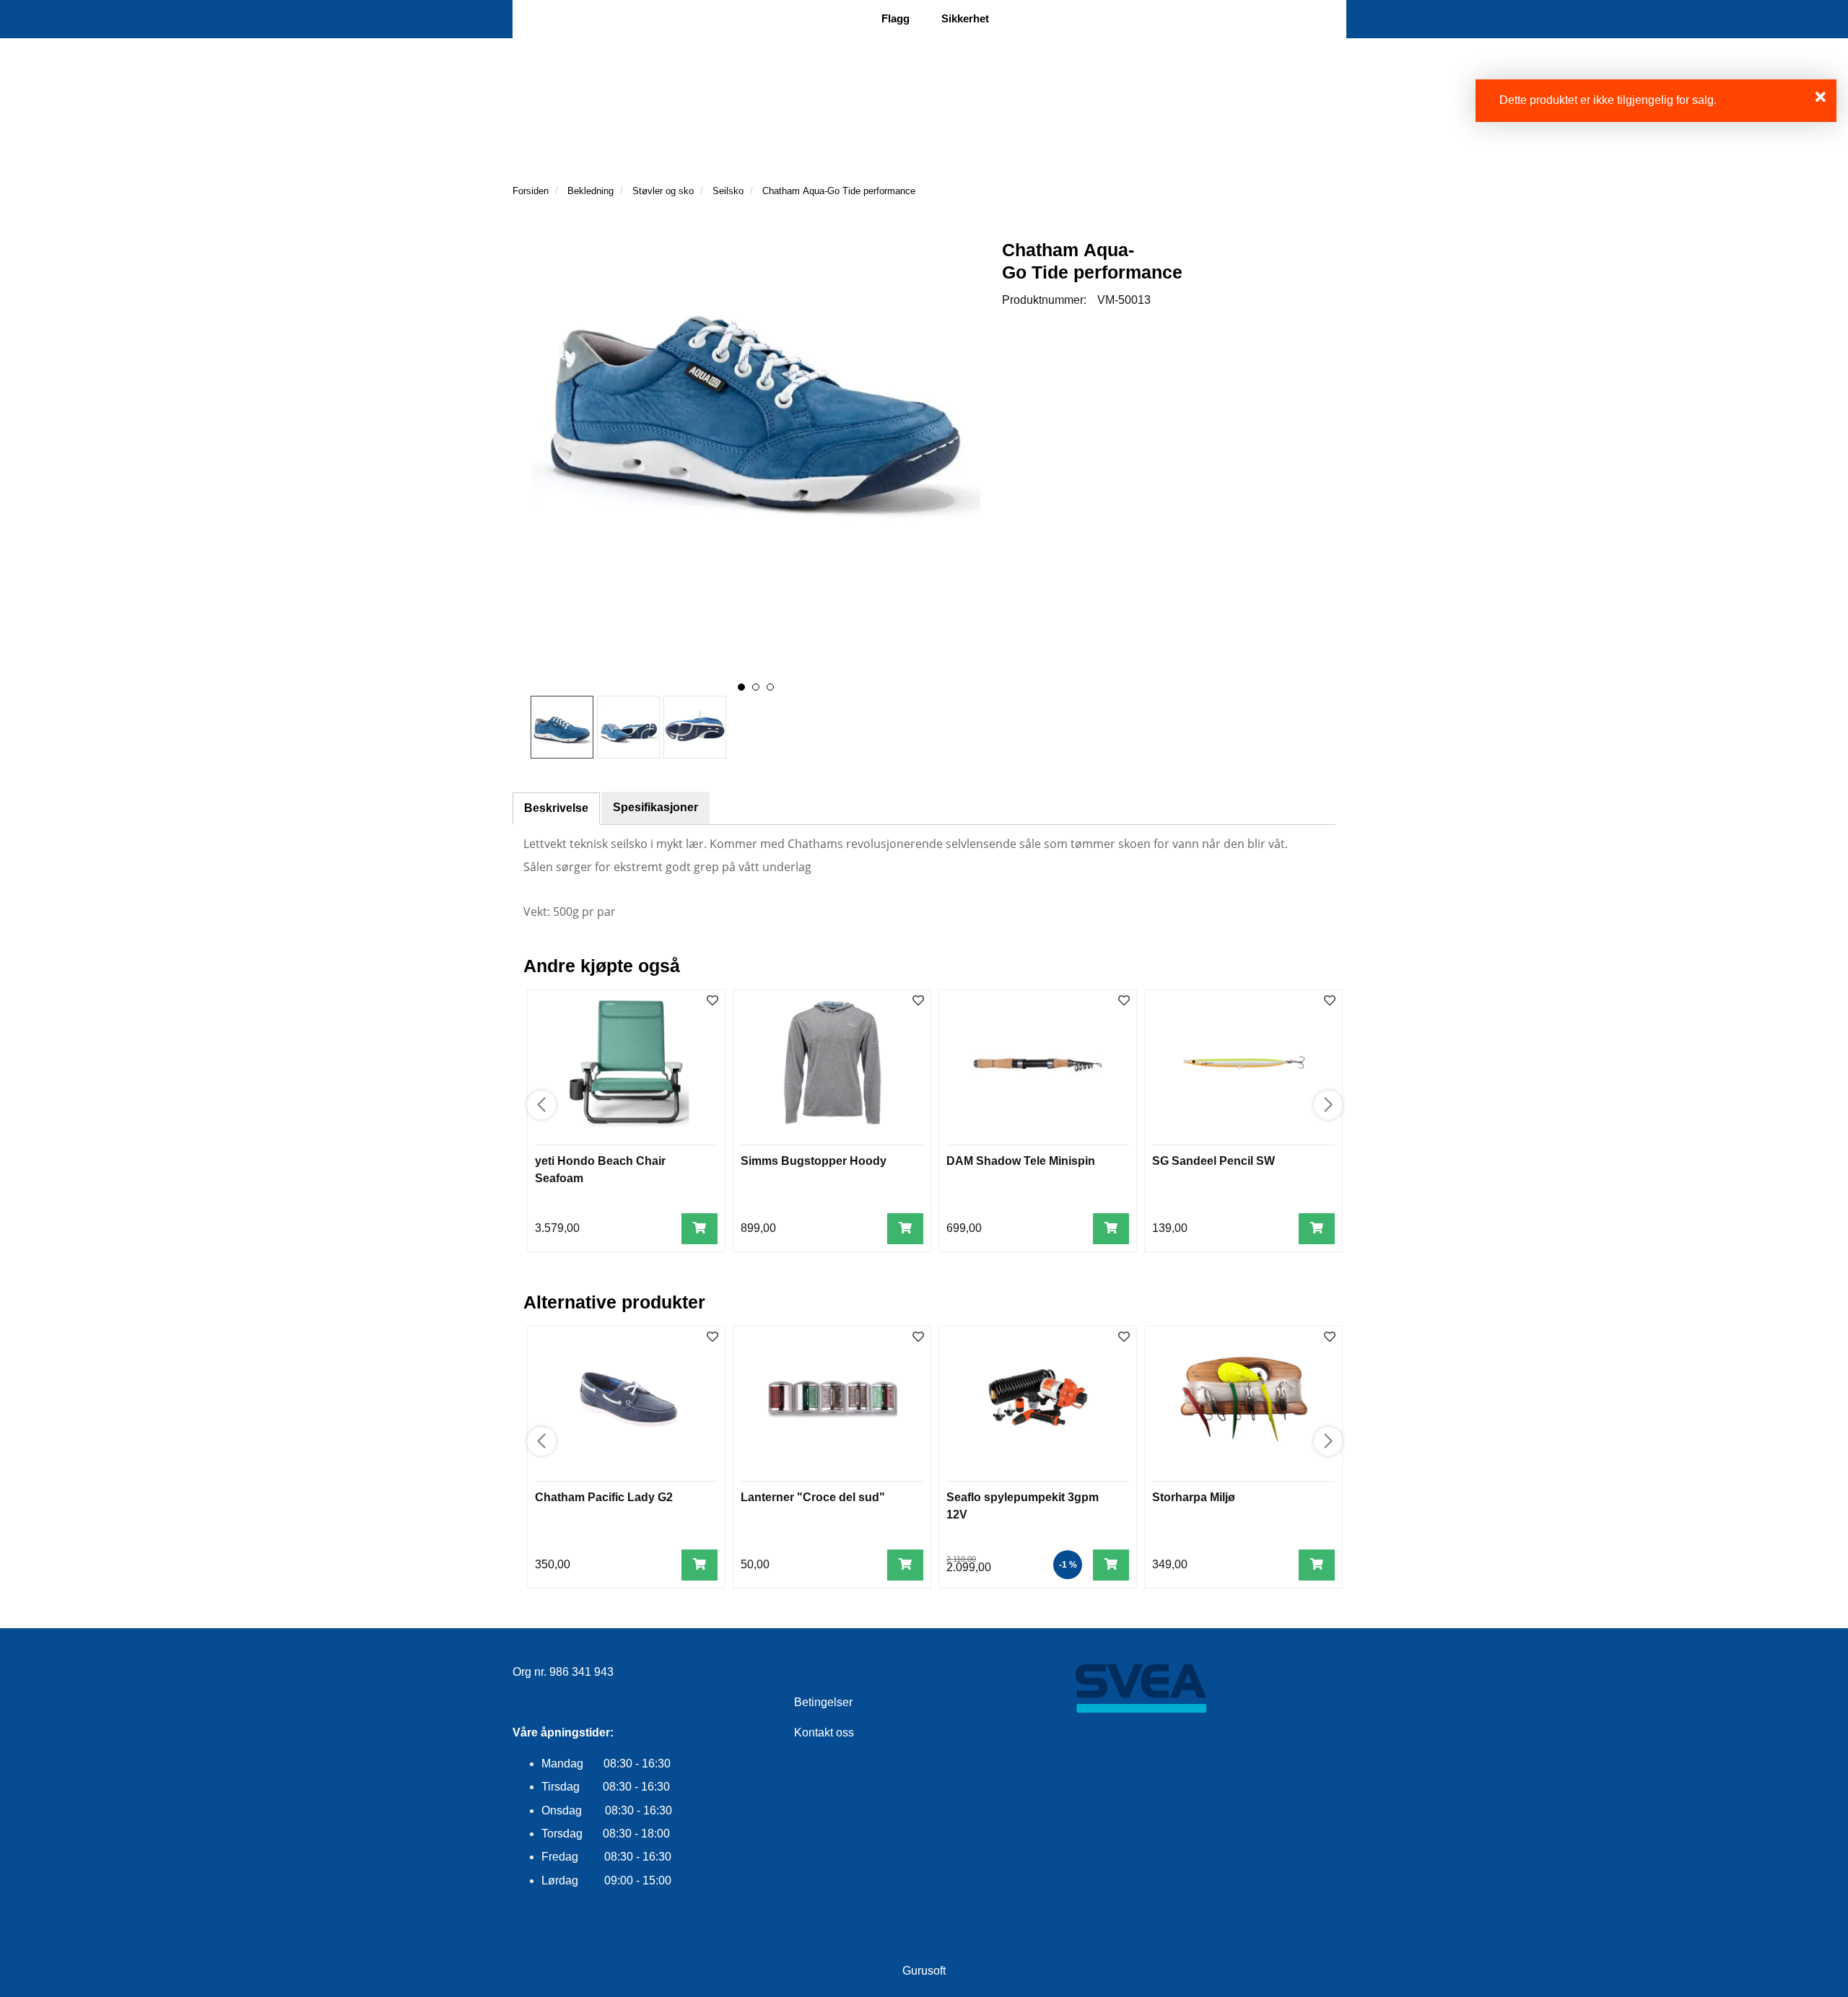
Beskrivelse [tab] (556, 808)
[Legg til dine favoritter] (712, 1001)
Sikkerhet (965, 18)
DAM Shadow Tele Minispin (1021, 1161)
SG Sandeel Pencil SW (1213, 1161)
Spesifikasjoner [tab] (655, 807)
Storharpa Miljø (1194, 1497)
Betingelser (823, 1702)
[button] (741, 687)
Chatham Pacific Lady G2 (604, 1497)
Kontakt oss (824, 1732)
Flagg (895, 18)
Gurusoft (924, 1971)
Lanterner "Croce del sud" (813, 1497)
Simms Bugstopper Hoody (814, 1161)
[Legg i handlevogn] (699, 1229)
